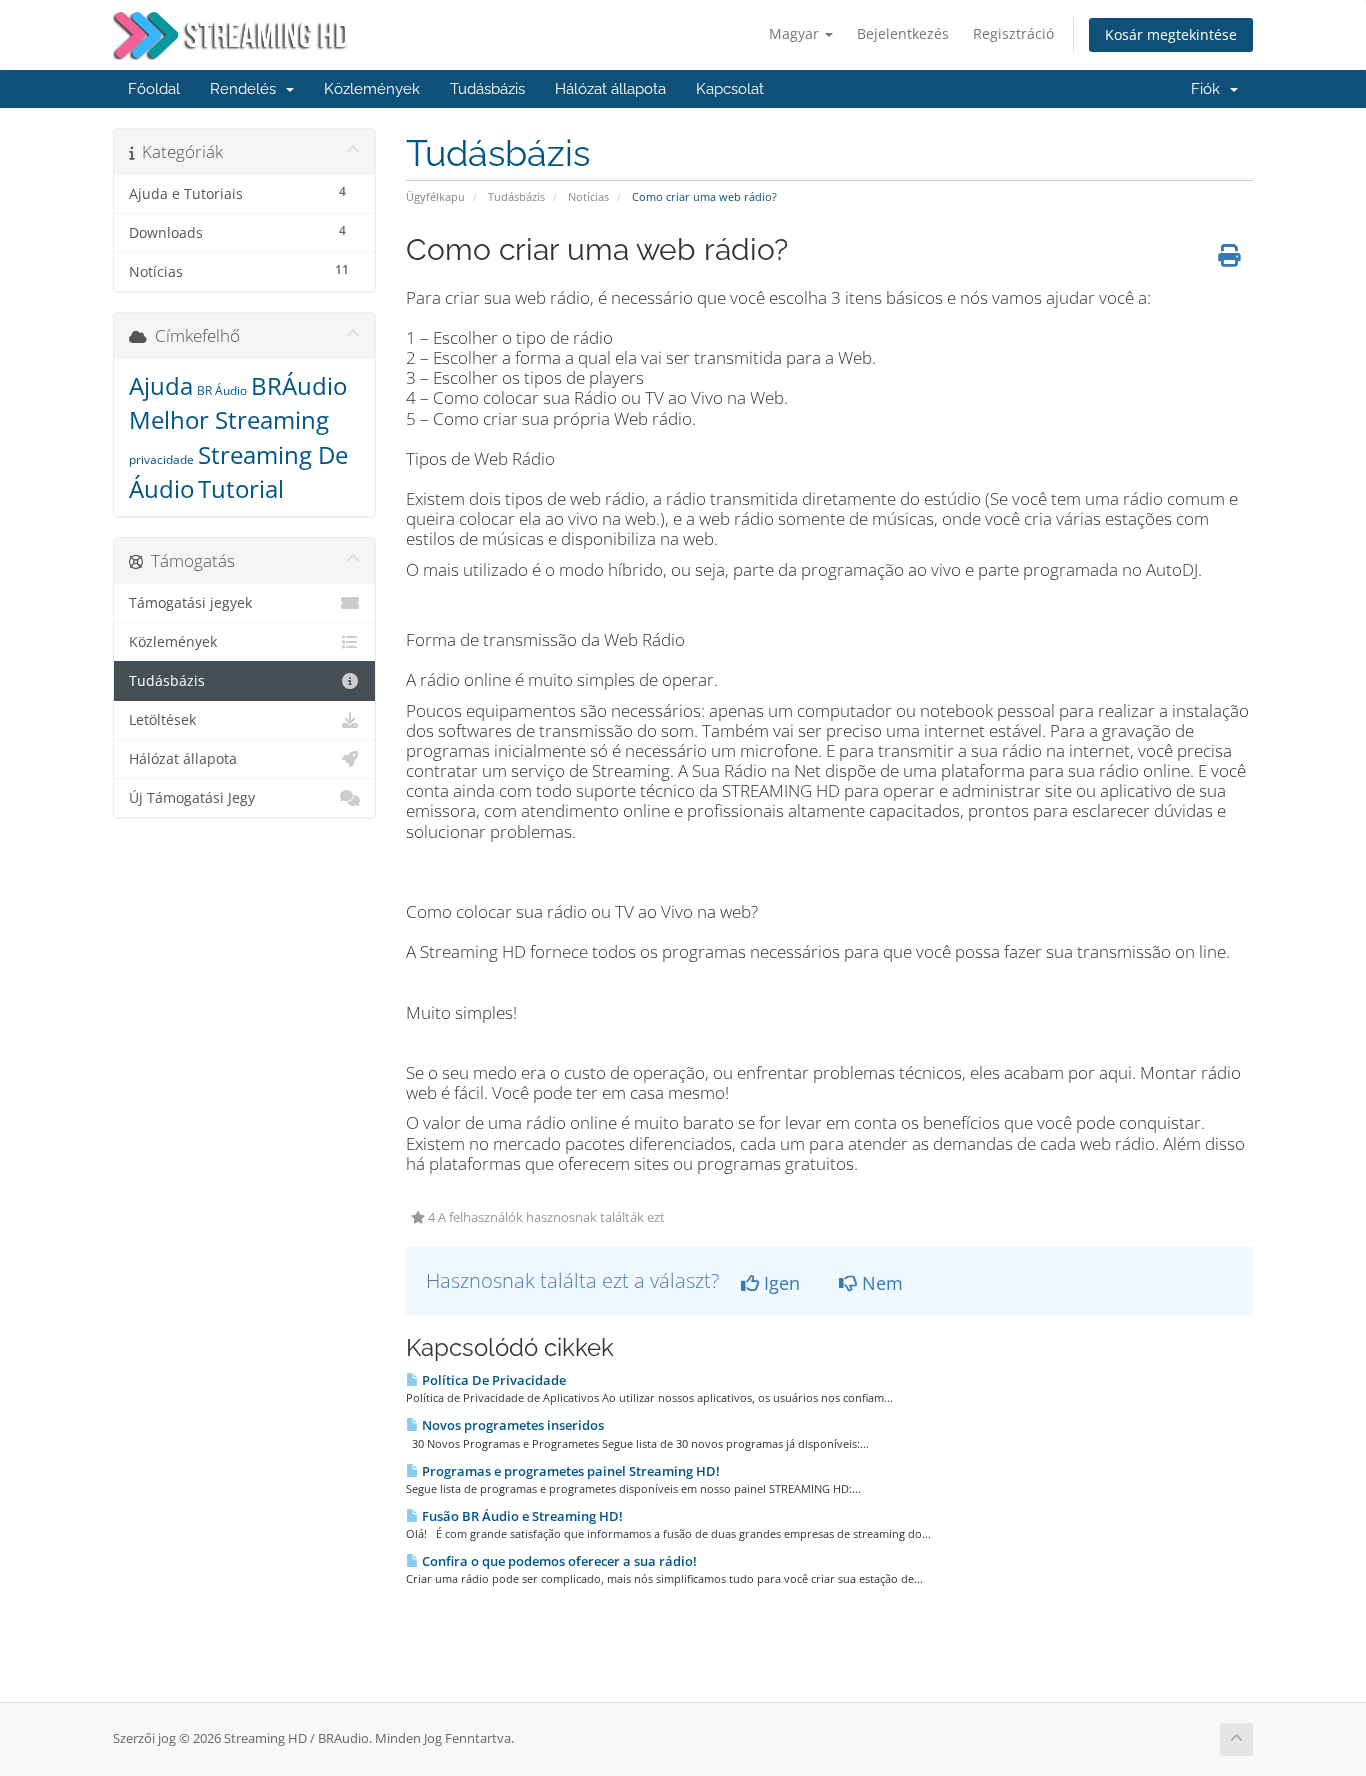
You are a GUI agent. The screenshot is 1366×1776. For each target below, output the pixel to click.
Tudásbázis (487, 89)
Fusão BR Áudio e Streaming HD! (521, 1516)
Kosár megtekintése (1171, 34)
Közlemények (372, 89)
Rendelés (247, 89)
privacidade (161, 459)
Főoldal (154, 89)
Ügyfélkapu (435, 196)
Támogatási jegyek (190, 603)
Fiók (1209, 89)
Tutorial (241, 488)
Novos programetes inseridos (511, 1425)
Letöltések (162, 720)
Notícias (588, 196)
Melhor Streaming (229, 419)
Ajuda (161, 385)
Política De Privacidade (492, 1380)
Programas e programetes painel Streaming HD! (569, 1471)
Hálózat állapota (610, 89)
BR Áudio (222, 390)
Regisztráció (1013, 33)
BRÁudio (299, 385)
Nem (880, 1283)
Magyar (796, 33)
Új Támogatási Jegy (192, 798)
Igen (779, 1283)
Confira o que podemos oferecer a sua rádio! (558, 1561)
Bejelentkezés (903, 33)
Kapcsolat (730, 89)
